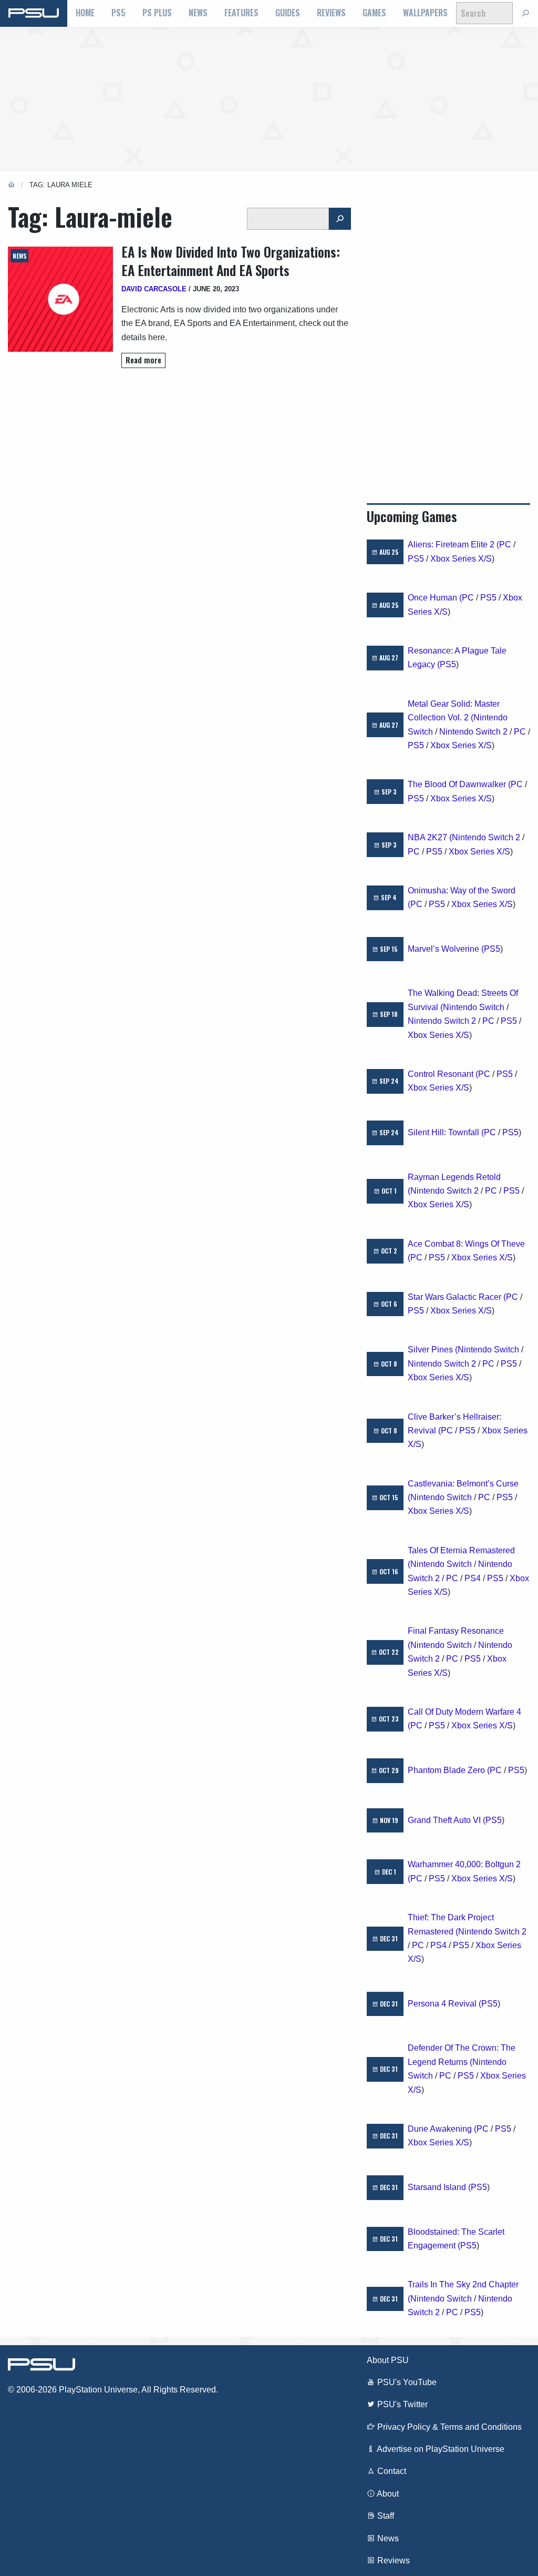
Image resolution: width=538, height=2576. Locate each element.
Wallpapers (425, 13)
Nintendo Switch (474, 1007)
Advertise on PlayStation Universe (440, 2449)
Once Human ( (435, 598)
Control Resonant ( (443, 1074)
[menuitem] (85, 13)
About (387, 2494)
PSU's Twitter (401, 2404)
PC (505, 544)
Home (85, 13)
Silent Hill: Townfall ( (446, 1132)
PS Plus (157, 13)
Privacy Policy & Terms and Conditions (448, 2427)
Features (241, 13)
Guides (288, 13)
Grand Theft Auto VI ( (447, 1820)
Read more (143, 360)
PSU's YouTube (406, 2382)
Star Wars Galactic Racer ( (457, 1297)
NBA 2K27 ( (430, 837)
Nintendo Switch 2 (473, 732)
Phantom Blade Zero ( (449, 1770)
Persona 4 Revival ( (444, 2004)
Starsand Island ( (439, 2187)
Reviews (331, 13)
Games (374, 13)
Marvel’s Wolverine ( (446, 949)
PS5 (118, 13)
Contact (391, 2471)
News (198, 13)
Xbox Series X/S (461, 559)
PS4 (473, 1578)
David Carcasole (154, 289)
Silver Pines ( (433, 1350)
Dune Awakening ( (442, 2129)
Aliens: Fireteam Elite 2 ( (453, 544)
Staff (385, 2516)
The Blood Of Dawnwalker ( (459, 784)
